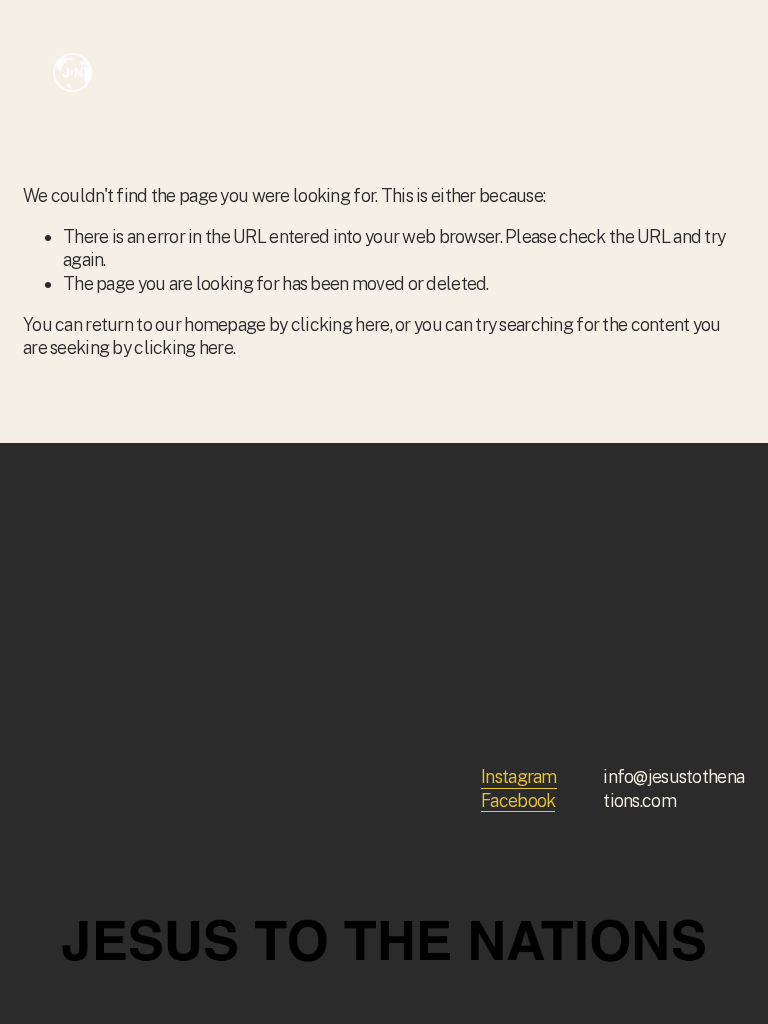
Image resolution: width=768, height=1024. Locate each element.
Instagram (519, 776)
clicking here (340, 324)
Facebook (518, 800)
